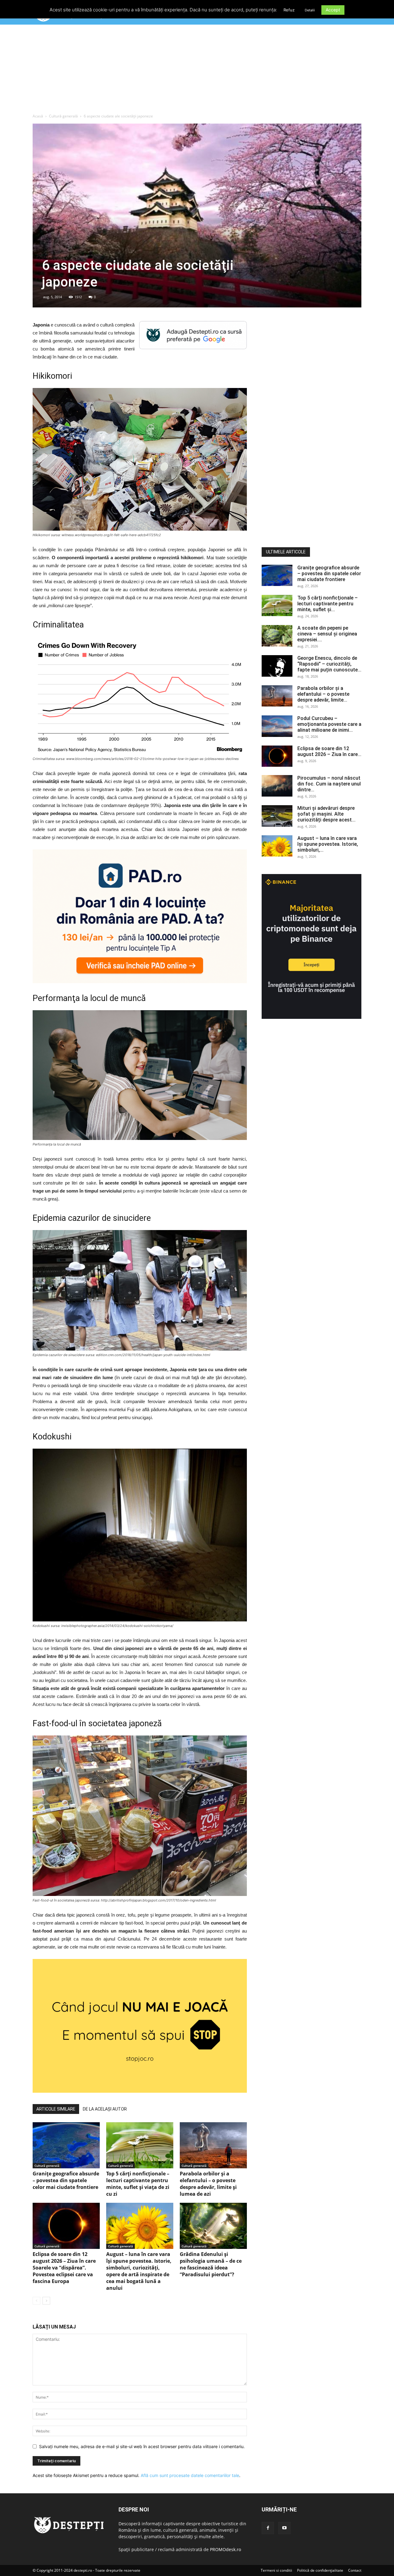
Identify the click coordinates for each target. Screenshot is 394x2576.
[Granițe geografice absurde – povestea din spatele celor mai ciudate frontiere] (66, 2145)
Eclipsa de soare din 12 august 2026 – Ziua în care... (329, 751)
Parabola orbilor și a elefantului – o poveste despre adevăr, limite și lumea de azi (208, 2184)
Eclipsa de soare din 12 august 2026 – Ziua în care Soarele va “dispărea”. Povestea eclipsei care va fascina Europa (64, 2268)
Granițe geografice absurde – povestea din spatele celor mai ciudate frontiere (66, 2180)
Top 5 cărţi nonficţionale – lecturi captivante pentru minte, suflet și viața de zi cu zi (138, 2184)
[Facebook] (268, 2528)
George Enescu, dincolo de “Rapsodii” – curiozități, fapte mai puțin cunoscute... (329, 664)
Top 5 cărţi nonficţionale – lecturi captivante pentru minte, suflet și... (328, 604)
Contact (355, 2570)
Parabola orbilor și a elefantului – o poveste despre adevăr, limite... (323, 694)
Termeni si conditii (276, 2570)
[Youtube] (284, 2528)
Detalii (310, 10)
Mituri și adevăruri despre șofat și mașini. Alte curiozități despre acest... (326, 814)
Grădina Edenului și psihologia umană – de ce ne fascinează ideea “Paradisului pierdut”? (211, 2264)
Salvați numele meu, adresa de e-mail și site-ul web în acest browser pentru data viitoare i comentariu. (142, 2446)
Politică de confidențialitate (320, 2570)
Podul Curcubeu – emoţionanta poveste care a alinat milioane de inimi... (329, 724)
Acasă (38, 116)
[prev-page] (36, 2301)
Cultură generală (63, 116)
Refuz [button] (289, 10)
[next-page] (46, 2301)
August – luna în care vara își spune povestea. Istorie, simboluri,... (328, 844)
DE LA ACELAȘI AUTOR (105, 2109)
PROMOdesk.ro (225, 2549)
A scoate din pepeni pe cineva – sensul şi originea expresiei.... (327, 634)
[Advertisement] (197, 70)
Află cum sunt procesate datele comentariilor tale (190, 2475)
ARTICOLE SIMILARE (56, 2109)
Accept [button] (333, 10)
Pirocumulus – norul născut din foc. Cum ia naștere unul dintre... (329, 784)
